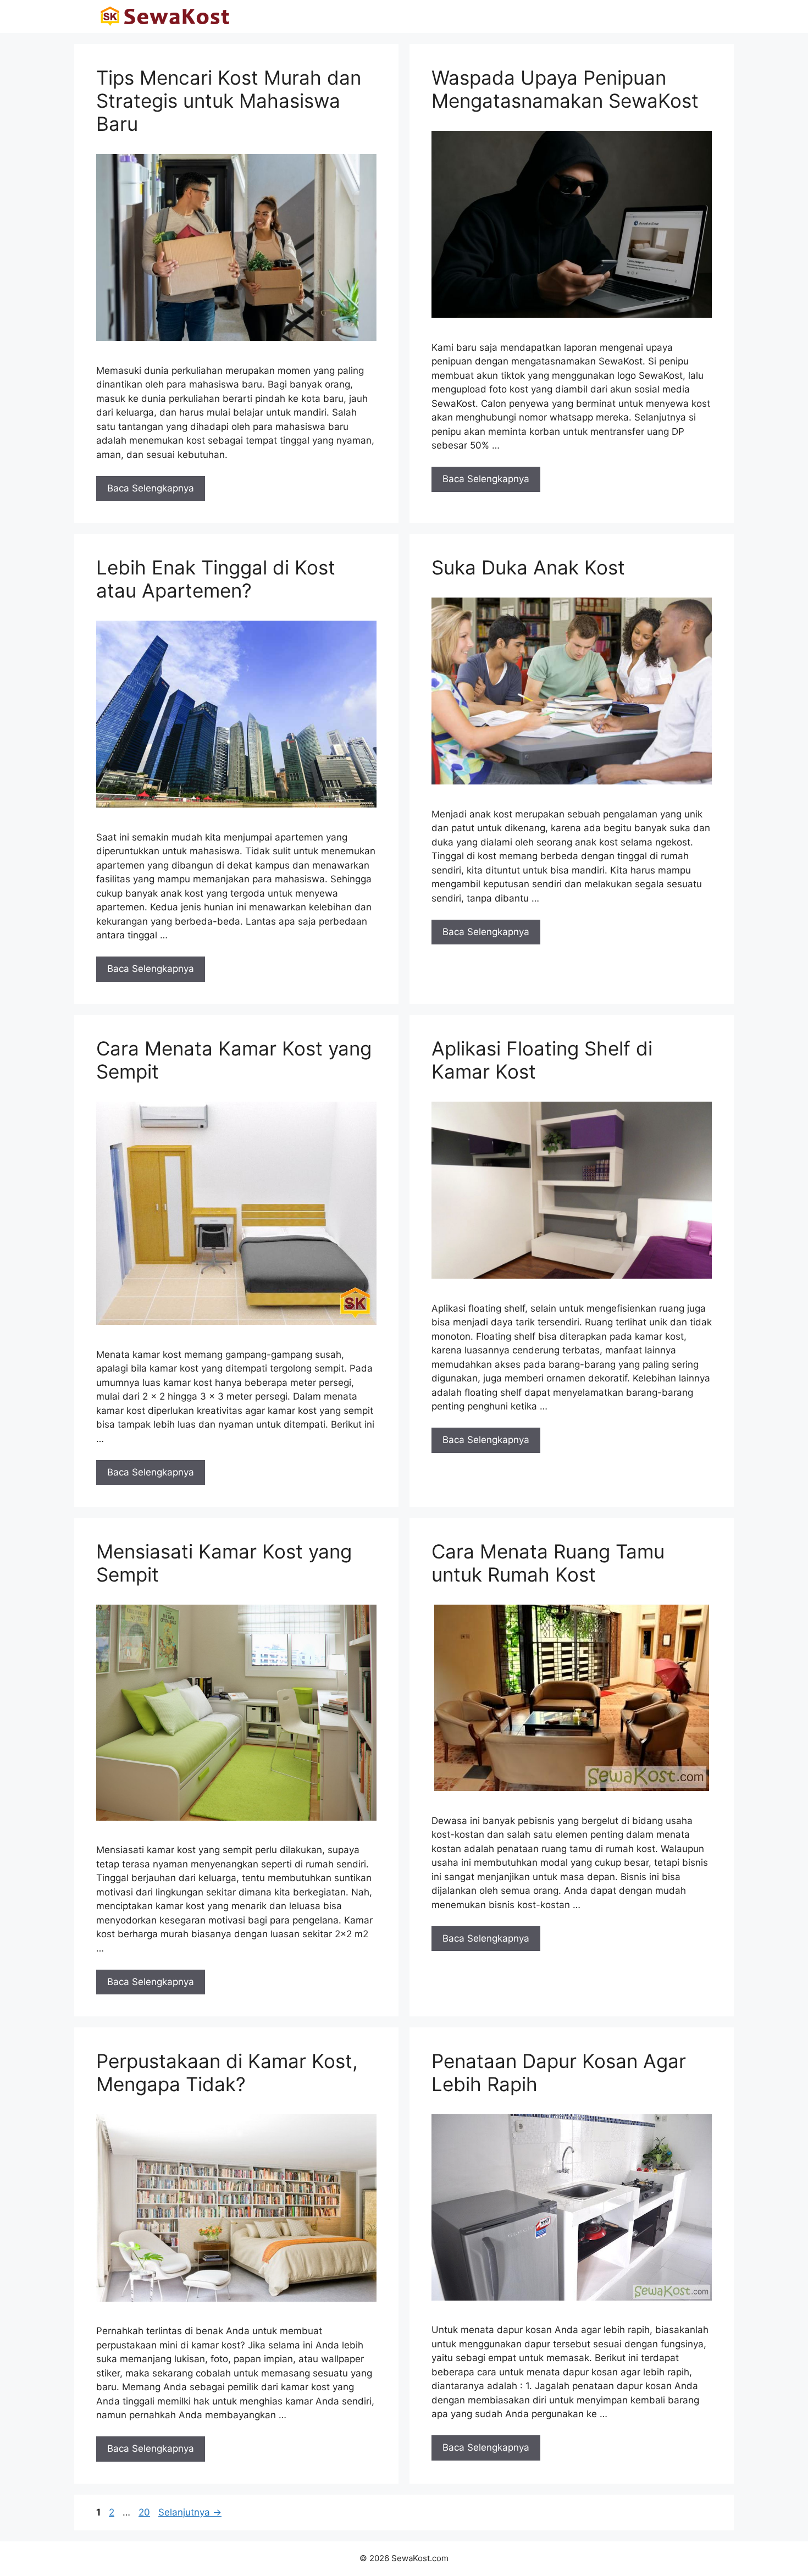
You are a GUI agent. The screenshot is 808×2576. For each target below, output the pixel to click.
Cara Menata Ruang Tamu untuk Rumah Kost (548, 1563)
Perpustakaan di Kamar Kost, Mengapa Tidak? (227, 2072)
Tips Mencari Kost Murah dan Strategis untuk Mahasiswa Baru (229, 101)
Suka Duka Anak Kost (528, 567)
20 (145, 2512)
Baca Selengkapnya (151, 488)
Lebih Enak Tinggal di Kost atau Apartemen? (216, 579)
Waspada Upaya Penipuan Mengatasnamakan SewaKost (565, 89)
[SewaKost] (165, 16)
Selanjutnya (190, 2512)
